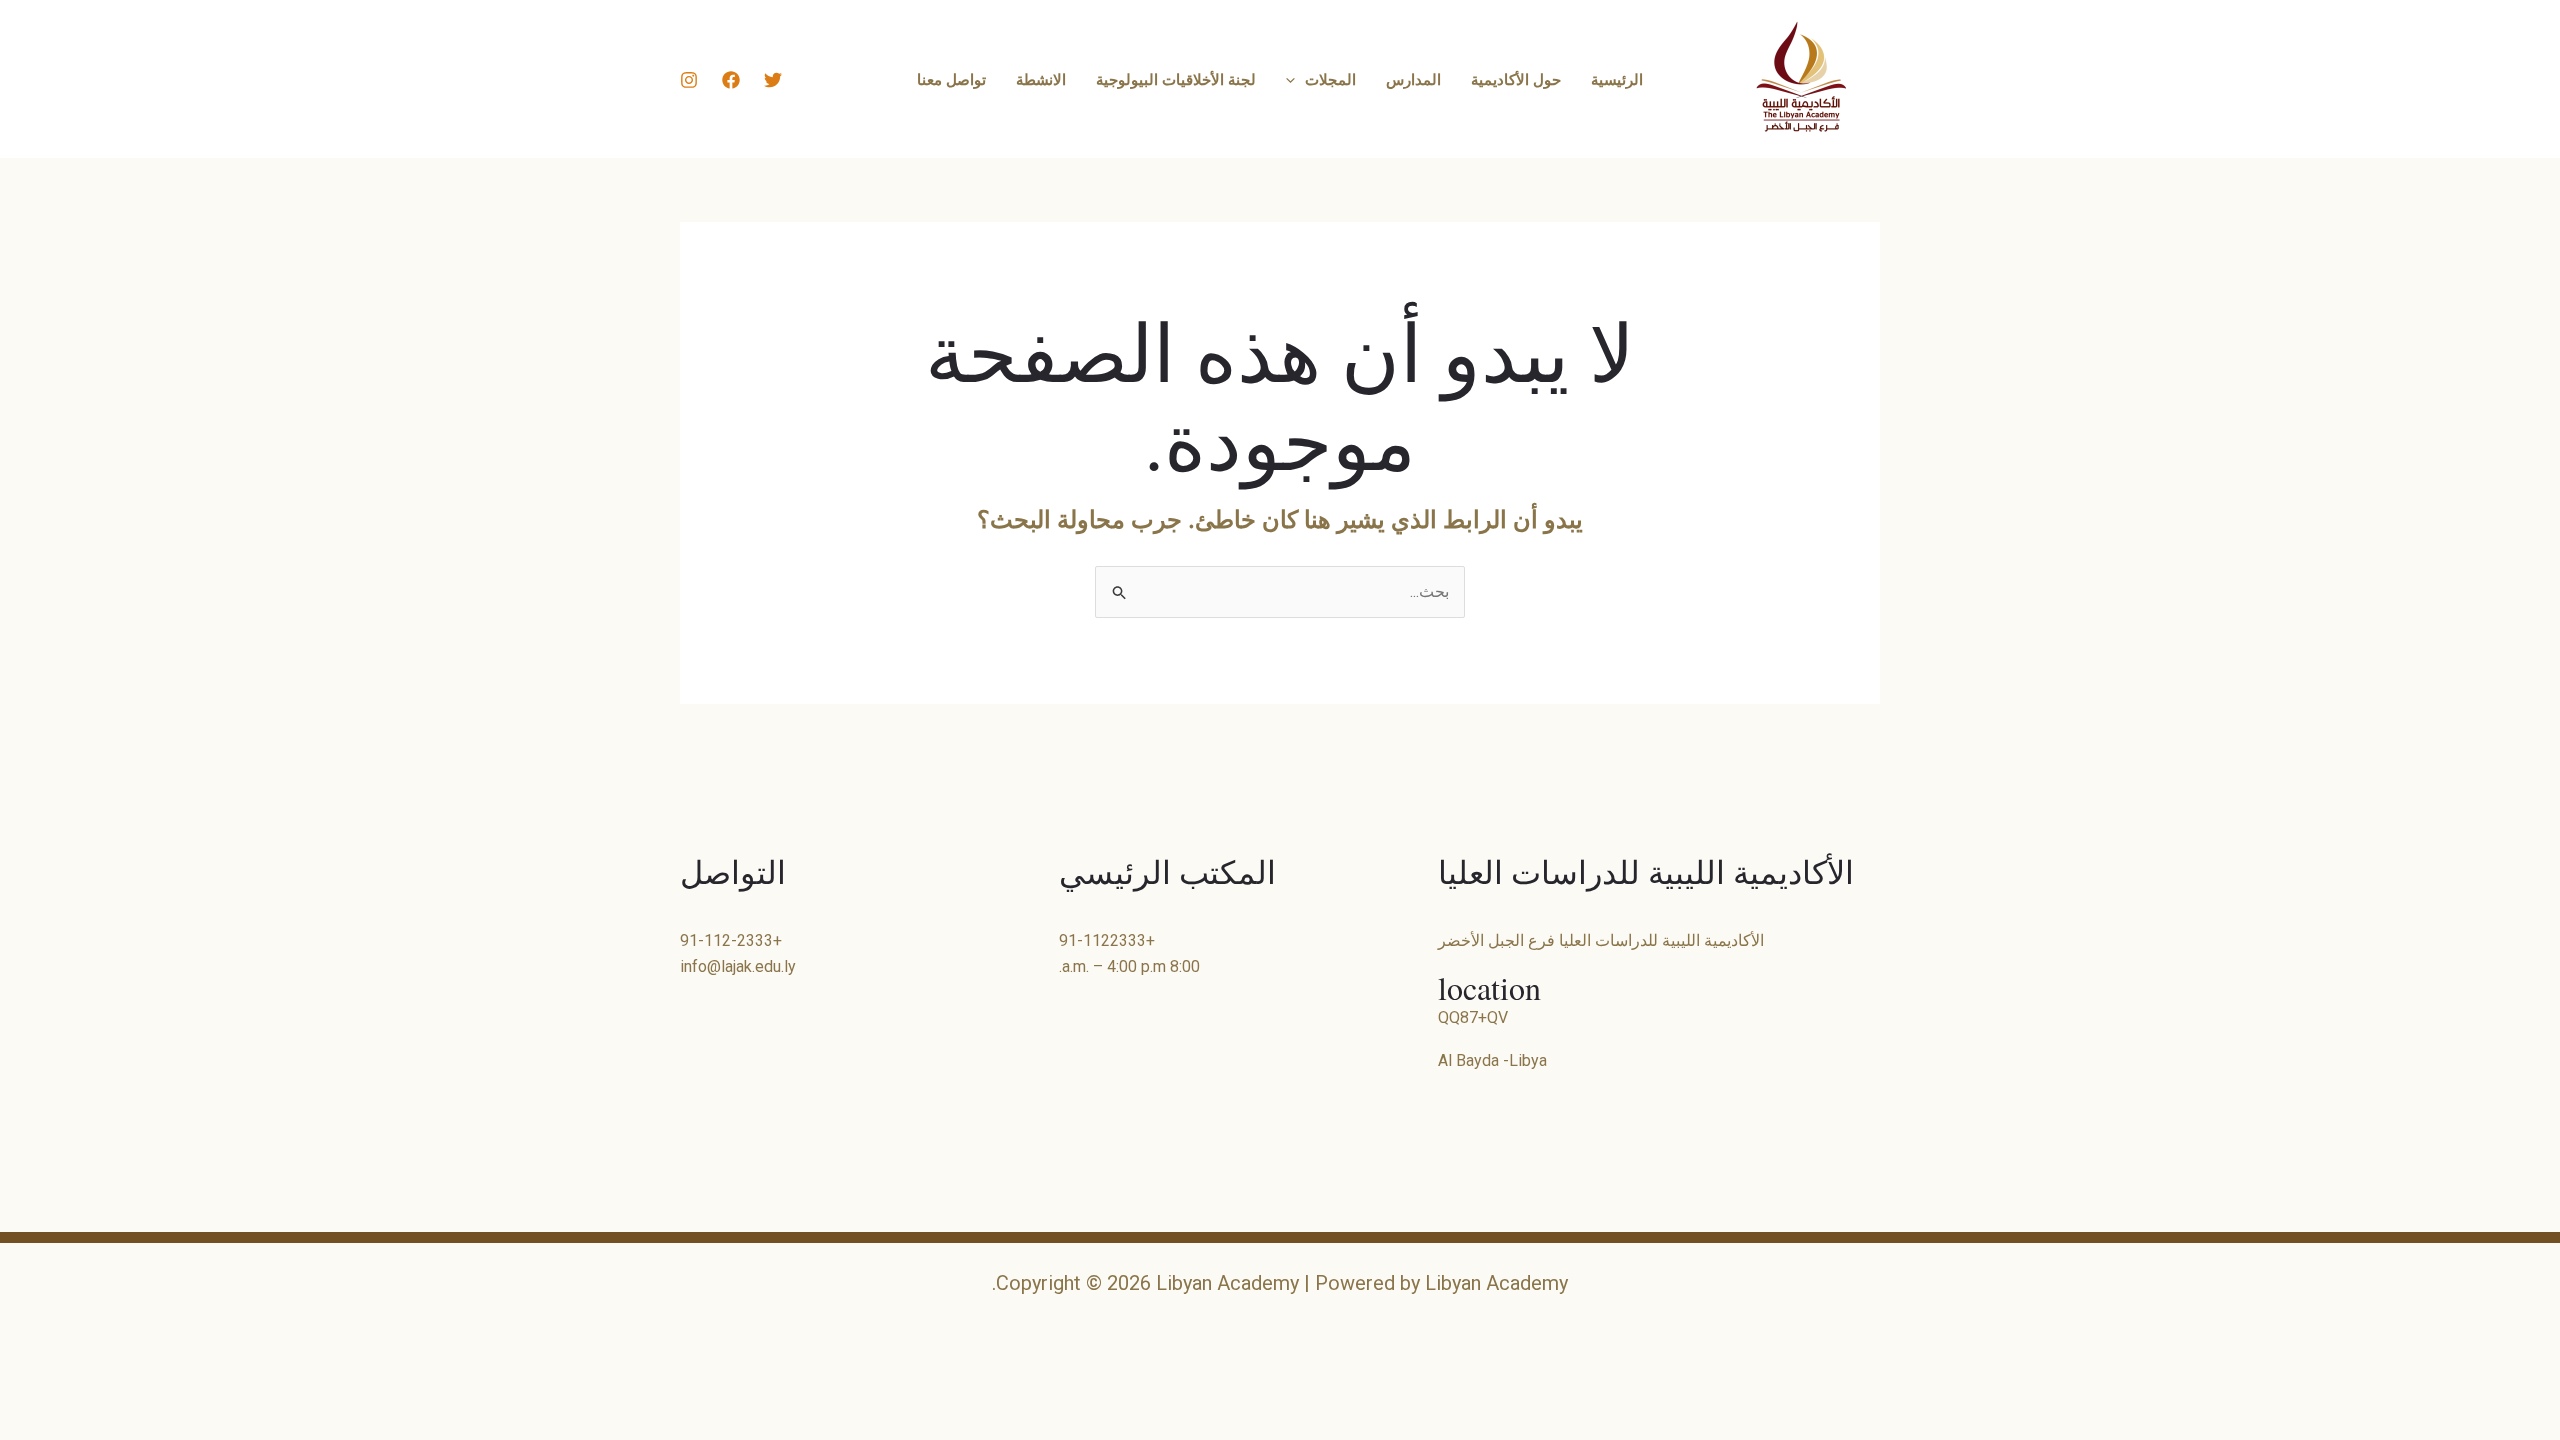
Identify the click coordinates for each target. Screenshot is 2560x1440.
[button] (1295, 79)
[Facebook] (731, 80)
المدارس (1413, 79)
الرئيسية (1617, 79)
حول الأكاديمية (1516, 79)
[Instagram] (689, 80)
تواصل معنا (951, 79)
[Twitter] (773, 80)
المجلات (1330, 79)
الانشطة (1041, 79)
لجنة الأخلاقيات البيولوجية (1176, 79)
